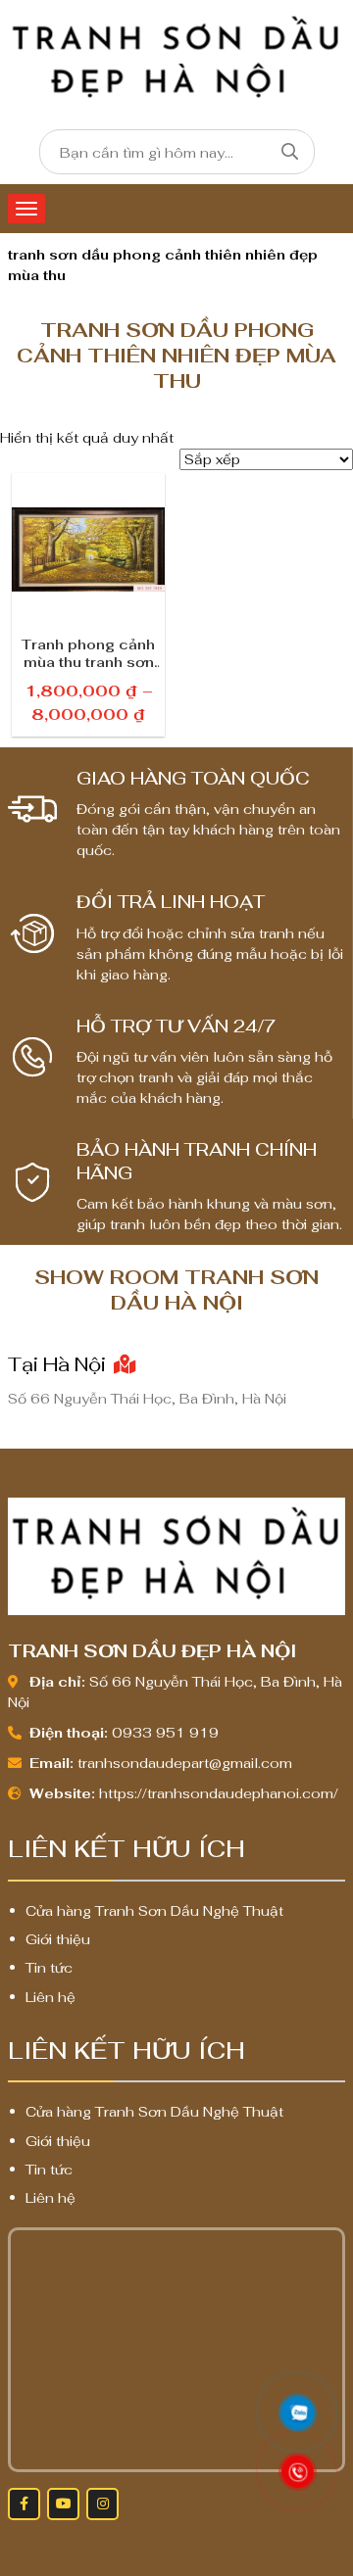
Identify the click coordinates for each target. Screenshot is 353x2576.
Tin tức (49, 1968)
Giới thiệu (58, 1939)
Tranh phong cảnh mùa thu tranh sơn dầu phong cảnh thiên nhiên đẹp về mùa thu (88, 654)
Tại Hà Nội (59, 1364)
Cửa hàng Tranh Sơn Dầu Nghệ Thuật (154, 1911)
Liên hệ (50, 1997)
